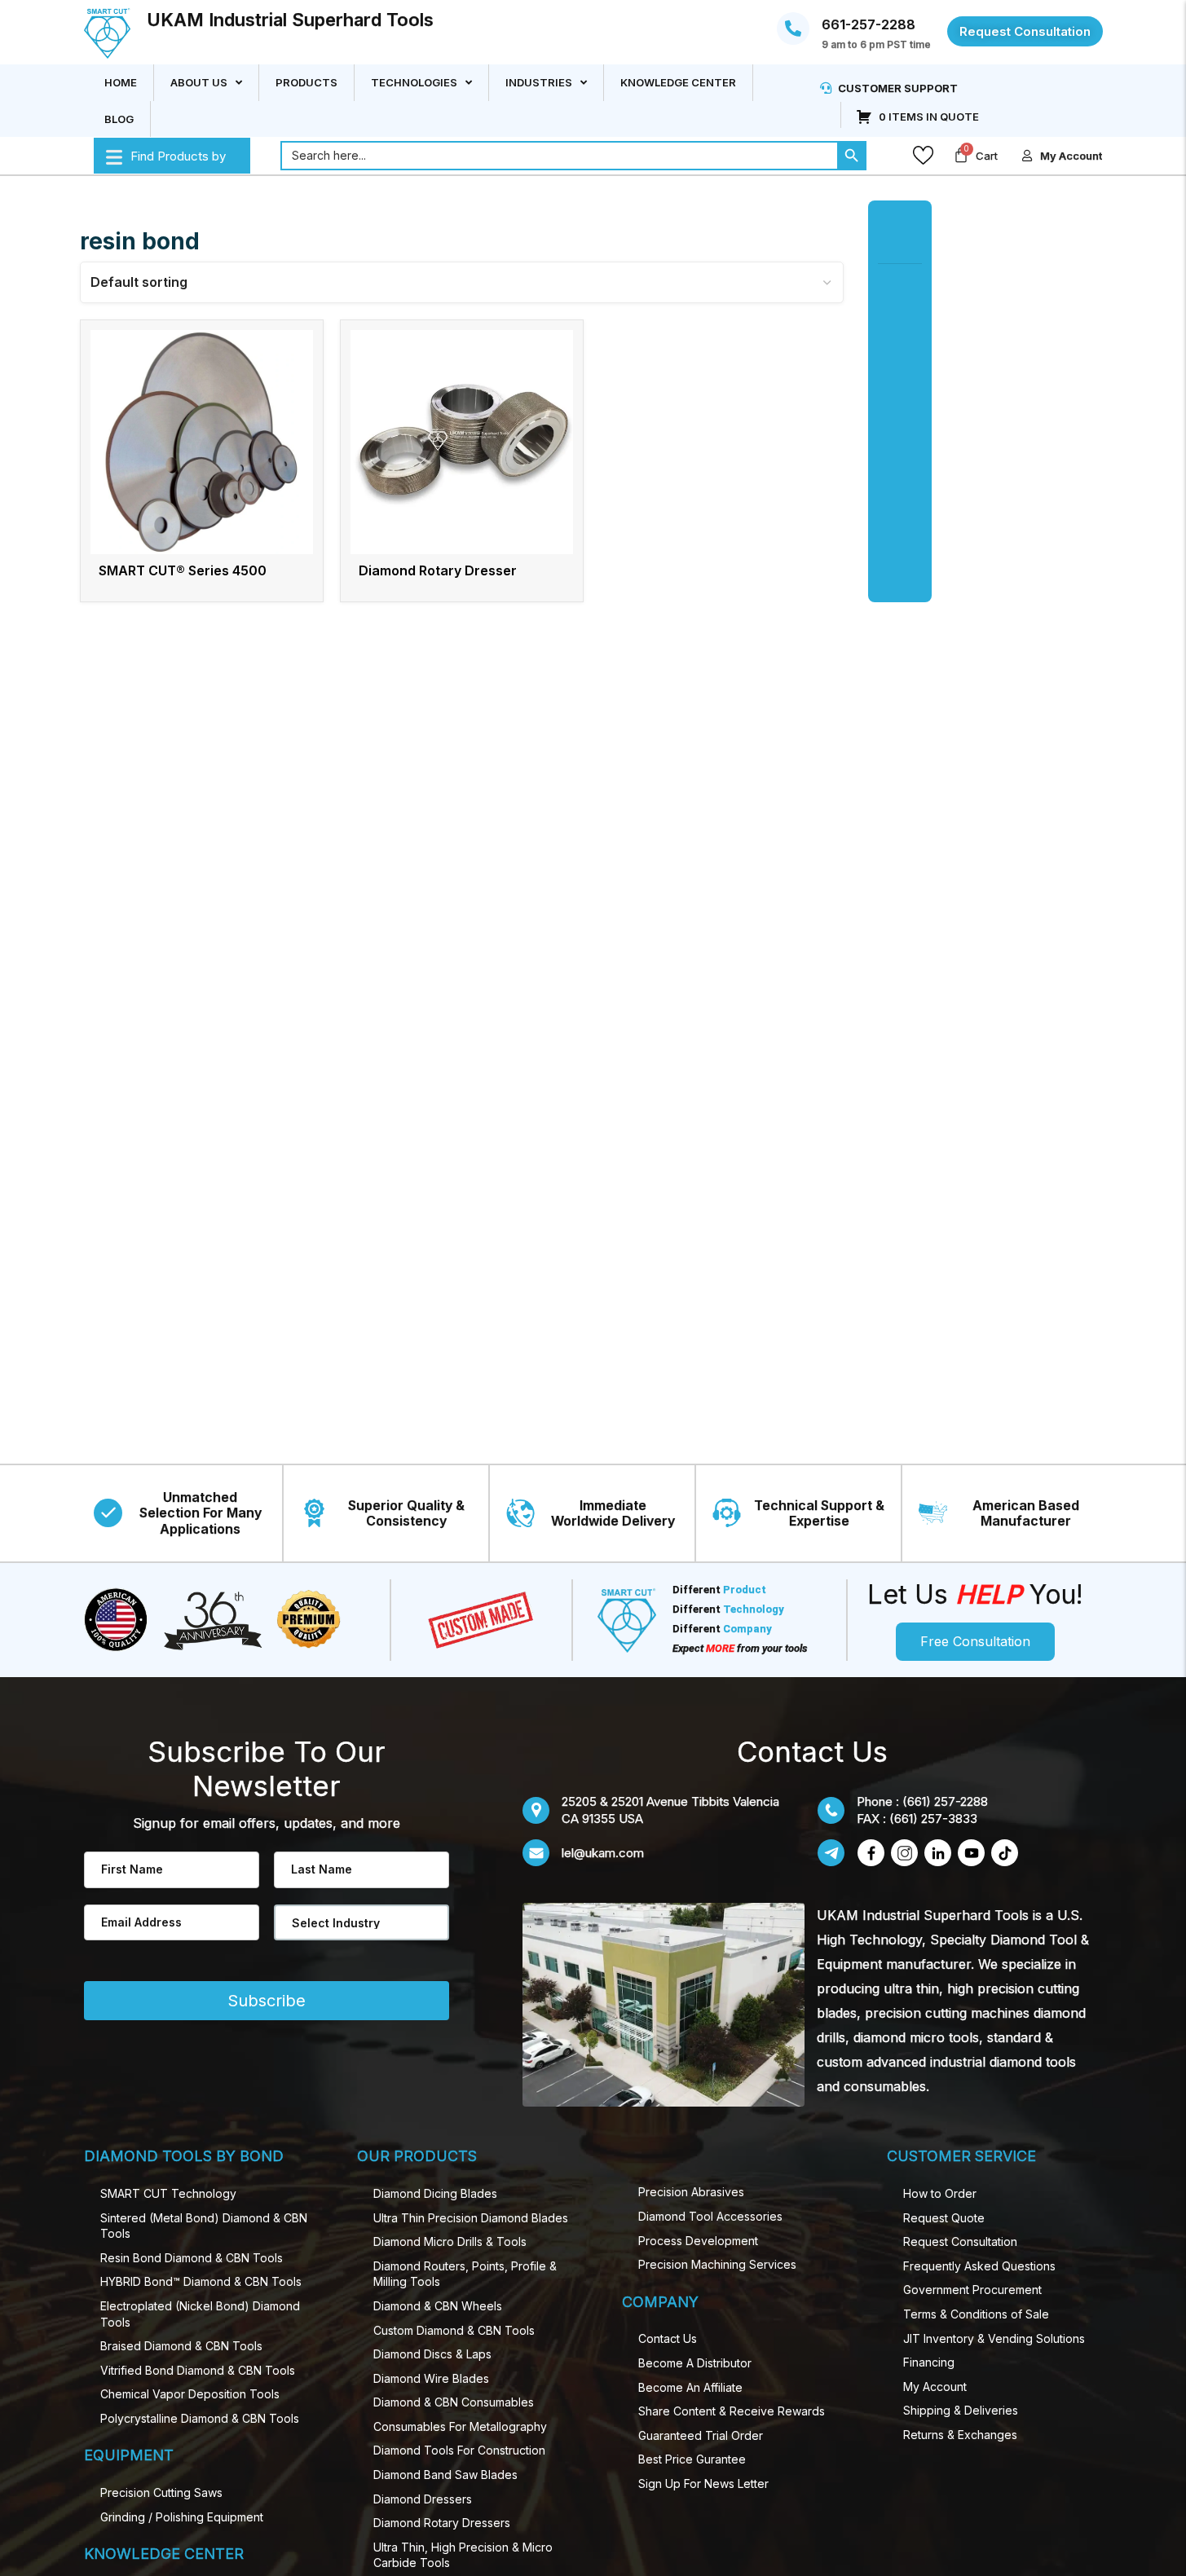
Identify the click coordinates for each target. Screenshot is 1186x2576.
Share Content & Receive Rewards (732, 2411)
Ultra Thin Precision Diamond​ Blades (471, 2218)
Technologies (414, 82)
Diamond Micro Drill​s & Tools (450, 2241)
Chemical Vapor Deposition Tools (190, 2394)
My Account (935, 2387)
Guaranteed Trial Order (701, 2435)
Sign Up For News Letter (703, 2484)
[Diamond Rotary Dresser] (462, 442)
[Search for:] (559, 156)
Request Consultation (960, 2241)
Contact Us (668, 2338)
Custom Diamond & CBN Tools (454, 2330)
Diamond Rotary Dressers (442, 2523)
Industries (539, 82)
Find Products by (178, 155)
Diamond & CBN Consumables (454, 2402)
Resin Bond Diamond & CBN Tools (192, 2258)
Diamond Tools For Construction (459, 2450)
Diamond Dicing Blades (435, 2193)
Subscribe (267, 2001)
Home (121, 82)
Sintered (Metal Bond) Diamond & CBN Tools (204, 2226)
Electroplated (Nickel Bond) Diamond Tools (200, 2314)
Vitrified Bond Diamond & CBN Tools (198, 2370)
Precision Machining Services (717, 2264)
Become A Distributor (695, 2363)
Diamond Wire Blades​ (431, 2378)
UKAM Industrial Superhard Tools (290, 20)
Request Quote (944, 2218)
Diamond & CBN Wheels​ (438, 2306)
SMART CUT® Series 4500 (183, 570)
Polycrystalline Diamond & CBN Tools (200, 2418)
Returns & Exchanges (960, 2435)
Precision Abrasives (691, 2192)
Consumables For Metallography (460, 2426)
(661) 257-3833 (933, 1819)
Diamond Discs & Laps (432, 2354)
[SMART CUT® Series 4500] (202, 442)
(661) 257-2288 (945, 1801)
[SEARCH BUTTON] (852, 156)
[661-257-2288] (793, 29)
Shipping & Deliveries (961, 2410)
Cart (987, 156)
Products (306, 82)
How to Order (940, 2193)
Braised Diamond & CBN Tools (181, 2346)
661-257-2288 (869, 24)
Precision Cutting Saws (161, 2492)
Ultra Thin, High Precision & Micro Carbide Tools (463, 2555)
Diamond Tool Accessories (710, 2216)
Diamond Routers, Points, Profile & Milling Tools (465, 2274)
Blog (119, 118)
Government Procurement (972, 2290)
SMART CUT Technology (168, 2193)
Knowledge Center (678, 82)
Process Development (698, 2241)
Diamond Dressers (423, 2499)
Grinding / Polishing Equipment (182, 2517)
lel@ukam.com (603, 1853)
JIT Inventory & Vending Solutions (994, 2338)
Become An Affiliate (690, 2387)
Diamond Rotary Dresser (438, 570)
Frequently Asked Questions (979, 2266)
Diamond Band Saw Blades (445, 2475)
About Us (199, 82)
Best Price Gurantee (692, 2459)
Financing (929, 2362)
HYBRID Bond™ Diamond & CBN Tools (201, 2281)
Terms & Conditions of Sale (976, 2314)
